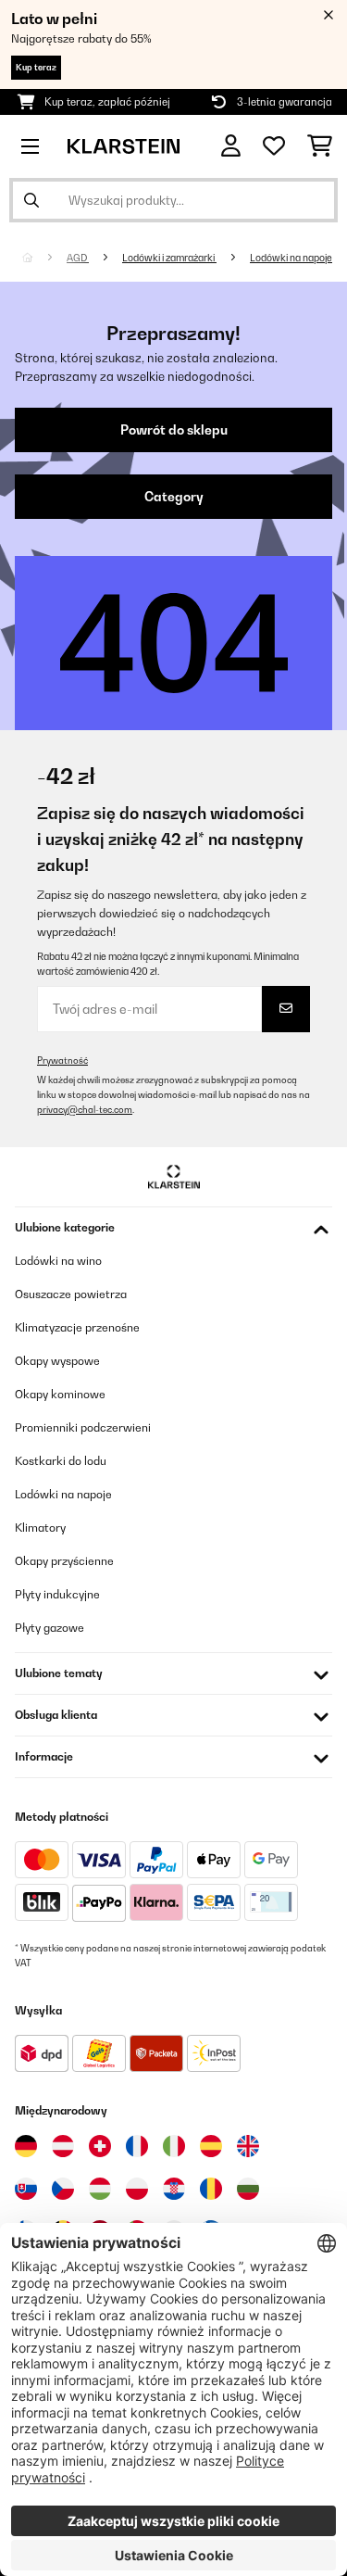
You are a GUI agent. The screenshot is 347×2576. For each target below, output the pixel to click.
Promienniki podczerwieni (83, 1427)
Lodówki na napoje (291, 258)
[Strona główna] (44, 258)
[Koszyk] (320, 146)
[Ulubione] (274, 146)
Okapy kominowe (60, 1394)
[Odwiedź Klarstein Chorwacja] (174, 2189)
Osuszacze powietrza (71, 1294)
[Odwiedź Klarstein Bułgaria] (248, 2189)
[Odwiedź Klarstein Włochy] (174, 2146)
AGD (78, 258)
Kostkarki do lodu (61, 1461)
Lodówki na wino (58, 1261)
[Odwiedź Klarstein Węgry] (100, 2189)
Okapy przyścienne (64, 1561)
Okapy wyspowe (57, 1361)
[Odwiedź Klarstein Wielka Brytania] (248, 2146)
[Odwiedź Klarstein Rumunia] (211, 2189)
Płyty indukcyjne (57, 1594)
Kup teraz (36, 67)
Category (174, 497)
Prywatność (62, 1061)
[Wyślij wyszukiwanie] (31, 200)
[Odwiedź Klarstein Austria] (63, 2146)
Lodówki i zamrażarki (169, 258)
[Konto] (231, 146)
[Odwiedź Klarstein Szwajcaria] (100, 2146)
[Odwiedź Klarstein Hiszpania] (211, 2146)
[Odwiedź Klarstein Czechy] (63, 2189)
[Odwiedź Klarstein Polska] (137, 2189)
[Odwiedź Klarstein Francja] (137, 2146)
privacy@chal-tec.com (85, 1110)
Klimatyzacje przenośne (77, 1327)
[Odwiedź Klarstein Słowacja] (26, 2189)
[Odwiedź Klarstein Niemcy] (26, 2146)
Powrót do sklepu (174, 430)
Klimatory (40, 1528)
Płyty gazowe (50, 1628)
